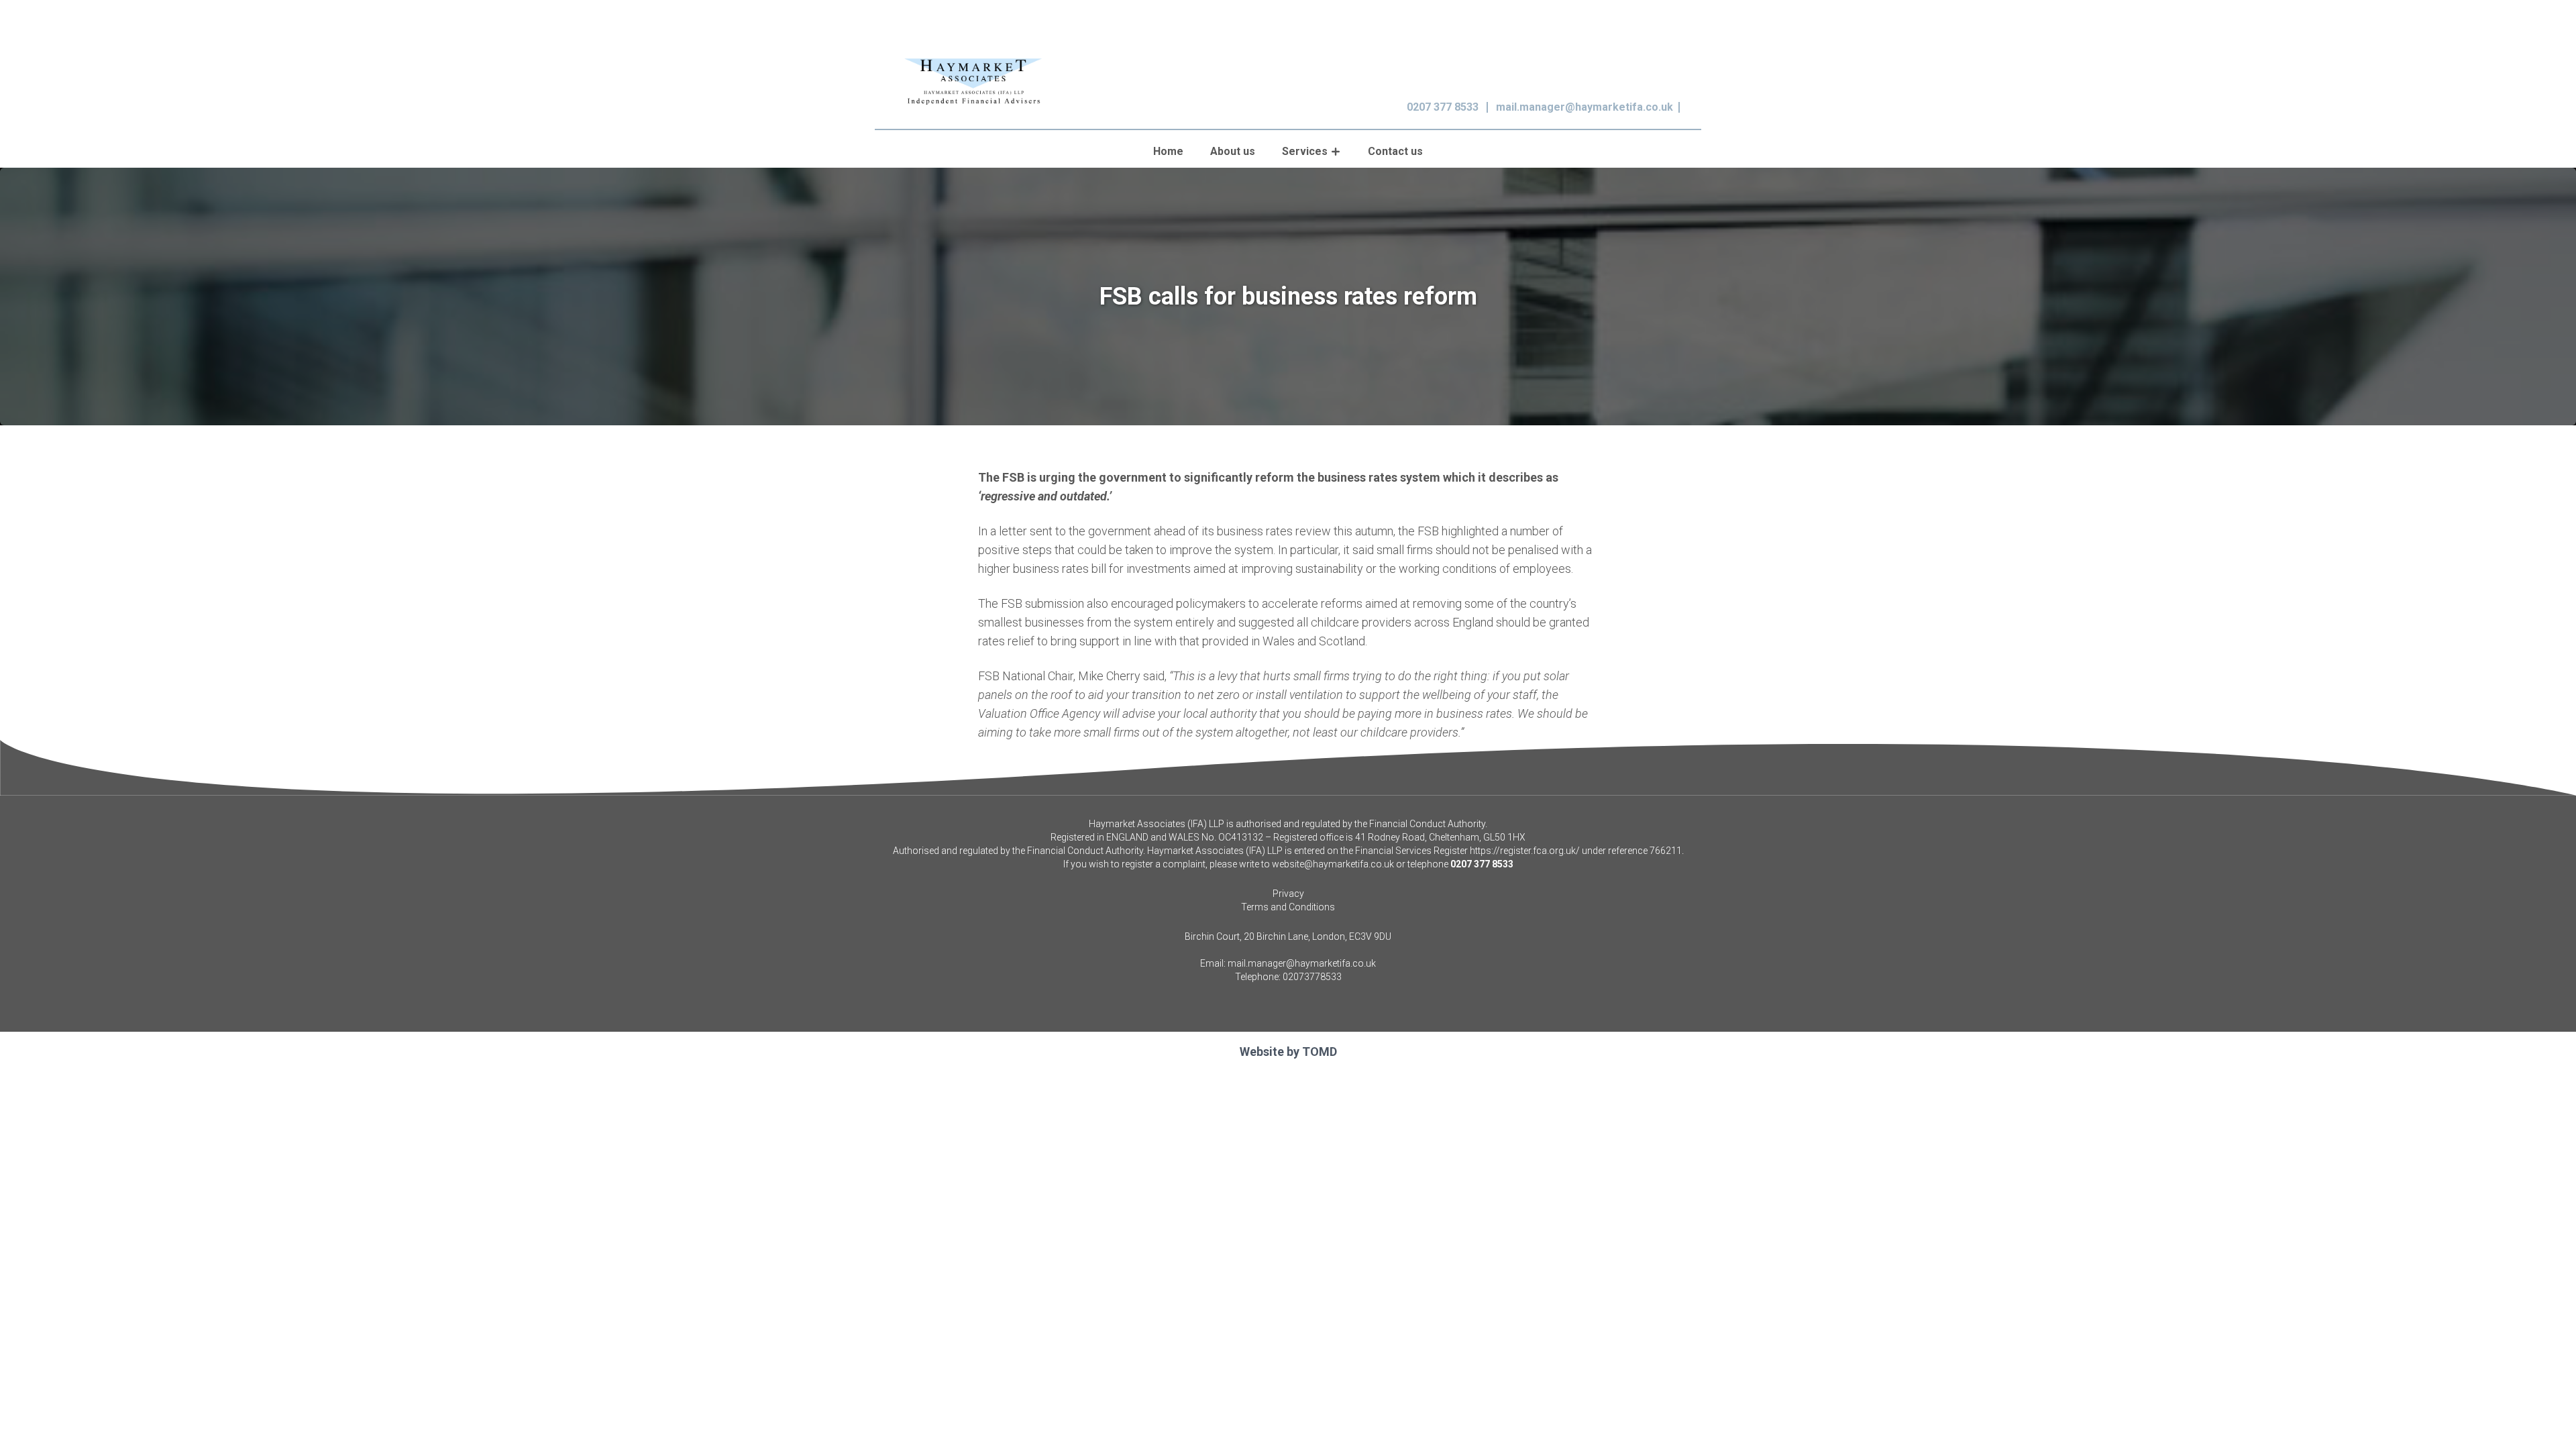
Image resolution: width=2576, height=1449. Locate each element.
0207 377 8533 (1443, 107)
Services (1305, 151)
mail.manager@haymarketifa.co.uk (1585, 107)
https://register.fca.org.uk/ (1525, 851)
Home (1168, 151)
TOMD (1320, 1052)
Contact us (1395, 151)
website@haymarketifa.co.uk (1333, 864)
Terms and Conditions (1288, 907)
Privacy (1288, 894)
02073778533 (1312, 977)
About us (1233, 151)
